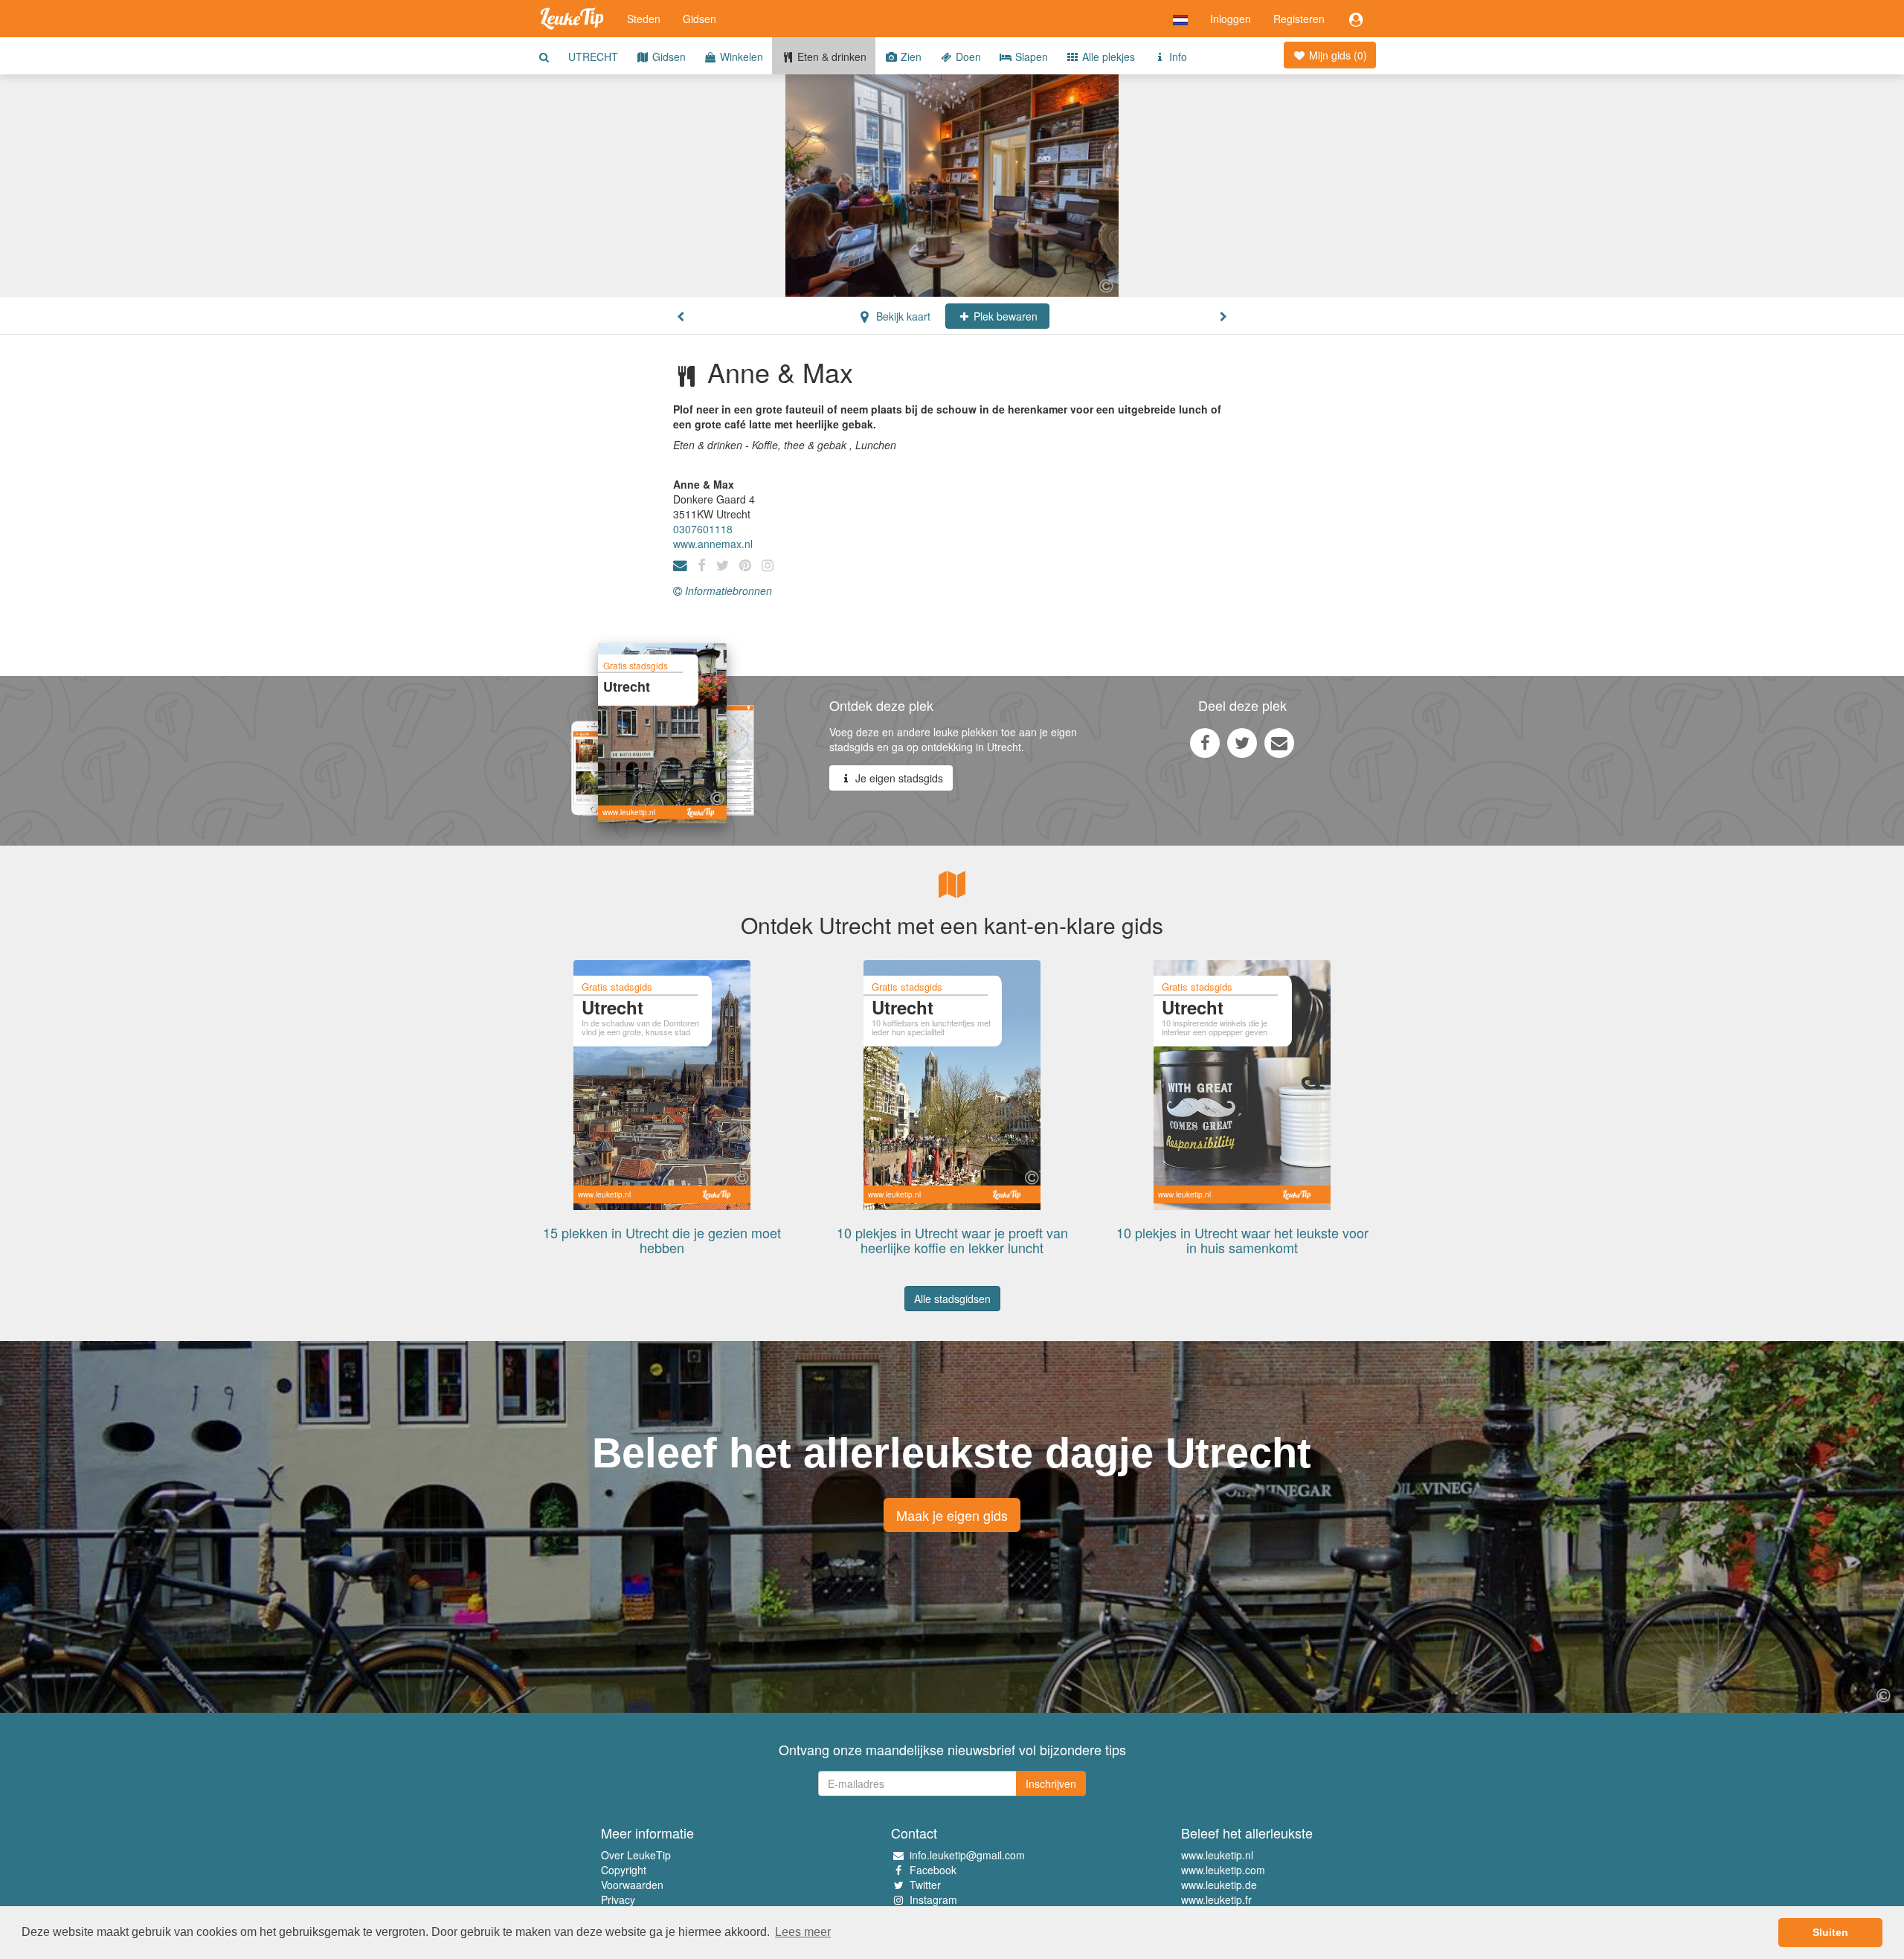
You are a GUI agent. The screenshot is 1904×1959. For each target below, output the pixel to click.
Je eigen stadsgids (898, 778)
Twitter (925, 1885)
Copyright (624, 1870)
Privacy (618, 1900)
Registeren (1299, 19)
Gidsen (699, 19)
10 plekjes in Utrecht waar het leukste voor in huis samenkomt (1242, 1240)
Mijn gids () (1337, 55)
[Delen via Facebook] (1205, 742)
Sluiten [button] (1830, 1932)
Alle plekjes (1107, 57)
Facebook (933, 1870)
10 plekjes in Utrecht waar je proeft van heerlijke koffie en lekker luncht (952, 1240)
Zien (910, 57)
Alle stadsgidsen (952, 1299)
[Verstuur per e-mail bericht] (1279, 742)
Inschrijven (1051, 1783)
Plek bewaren (1004, 316)
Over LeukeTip (636, 1855)
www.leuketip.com (1223, 1870)
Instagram (933, 1900)
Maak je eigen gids (952, 1515)
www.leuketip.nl (1217, 1855)
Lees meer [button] (803, 1932)
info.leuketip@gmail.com (967, 1855)
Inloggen (1231, 19)
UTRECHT (593, 57)
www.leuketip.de (1219, 1885)
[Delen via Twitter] (1242, 742)
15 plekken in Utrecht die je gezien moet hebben (662, 1240)
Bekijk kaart (902, 316)
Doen (967, 57)
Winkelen (740, 57)
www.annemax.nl (713, 544)
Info (1177, 57)
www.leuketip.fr (1216, 1900)
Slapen (1030, 57)
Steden (644, 19)
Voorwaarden (632, 1885)
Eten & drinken (830, 57)
